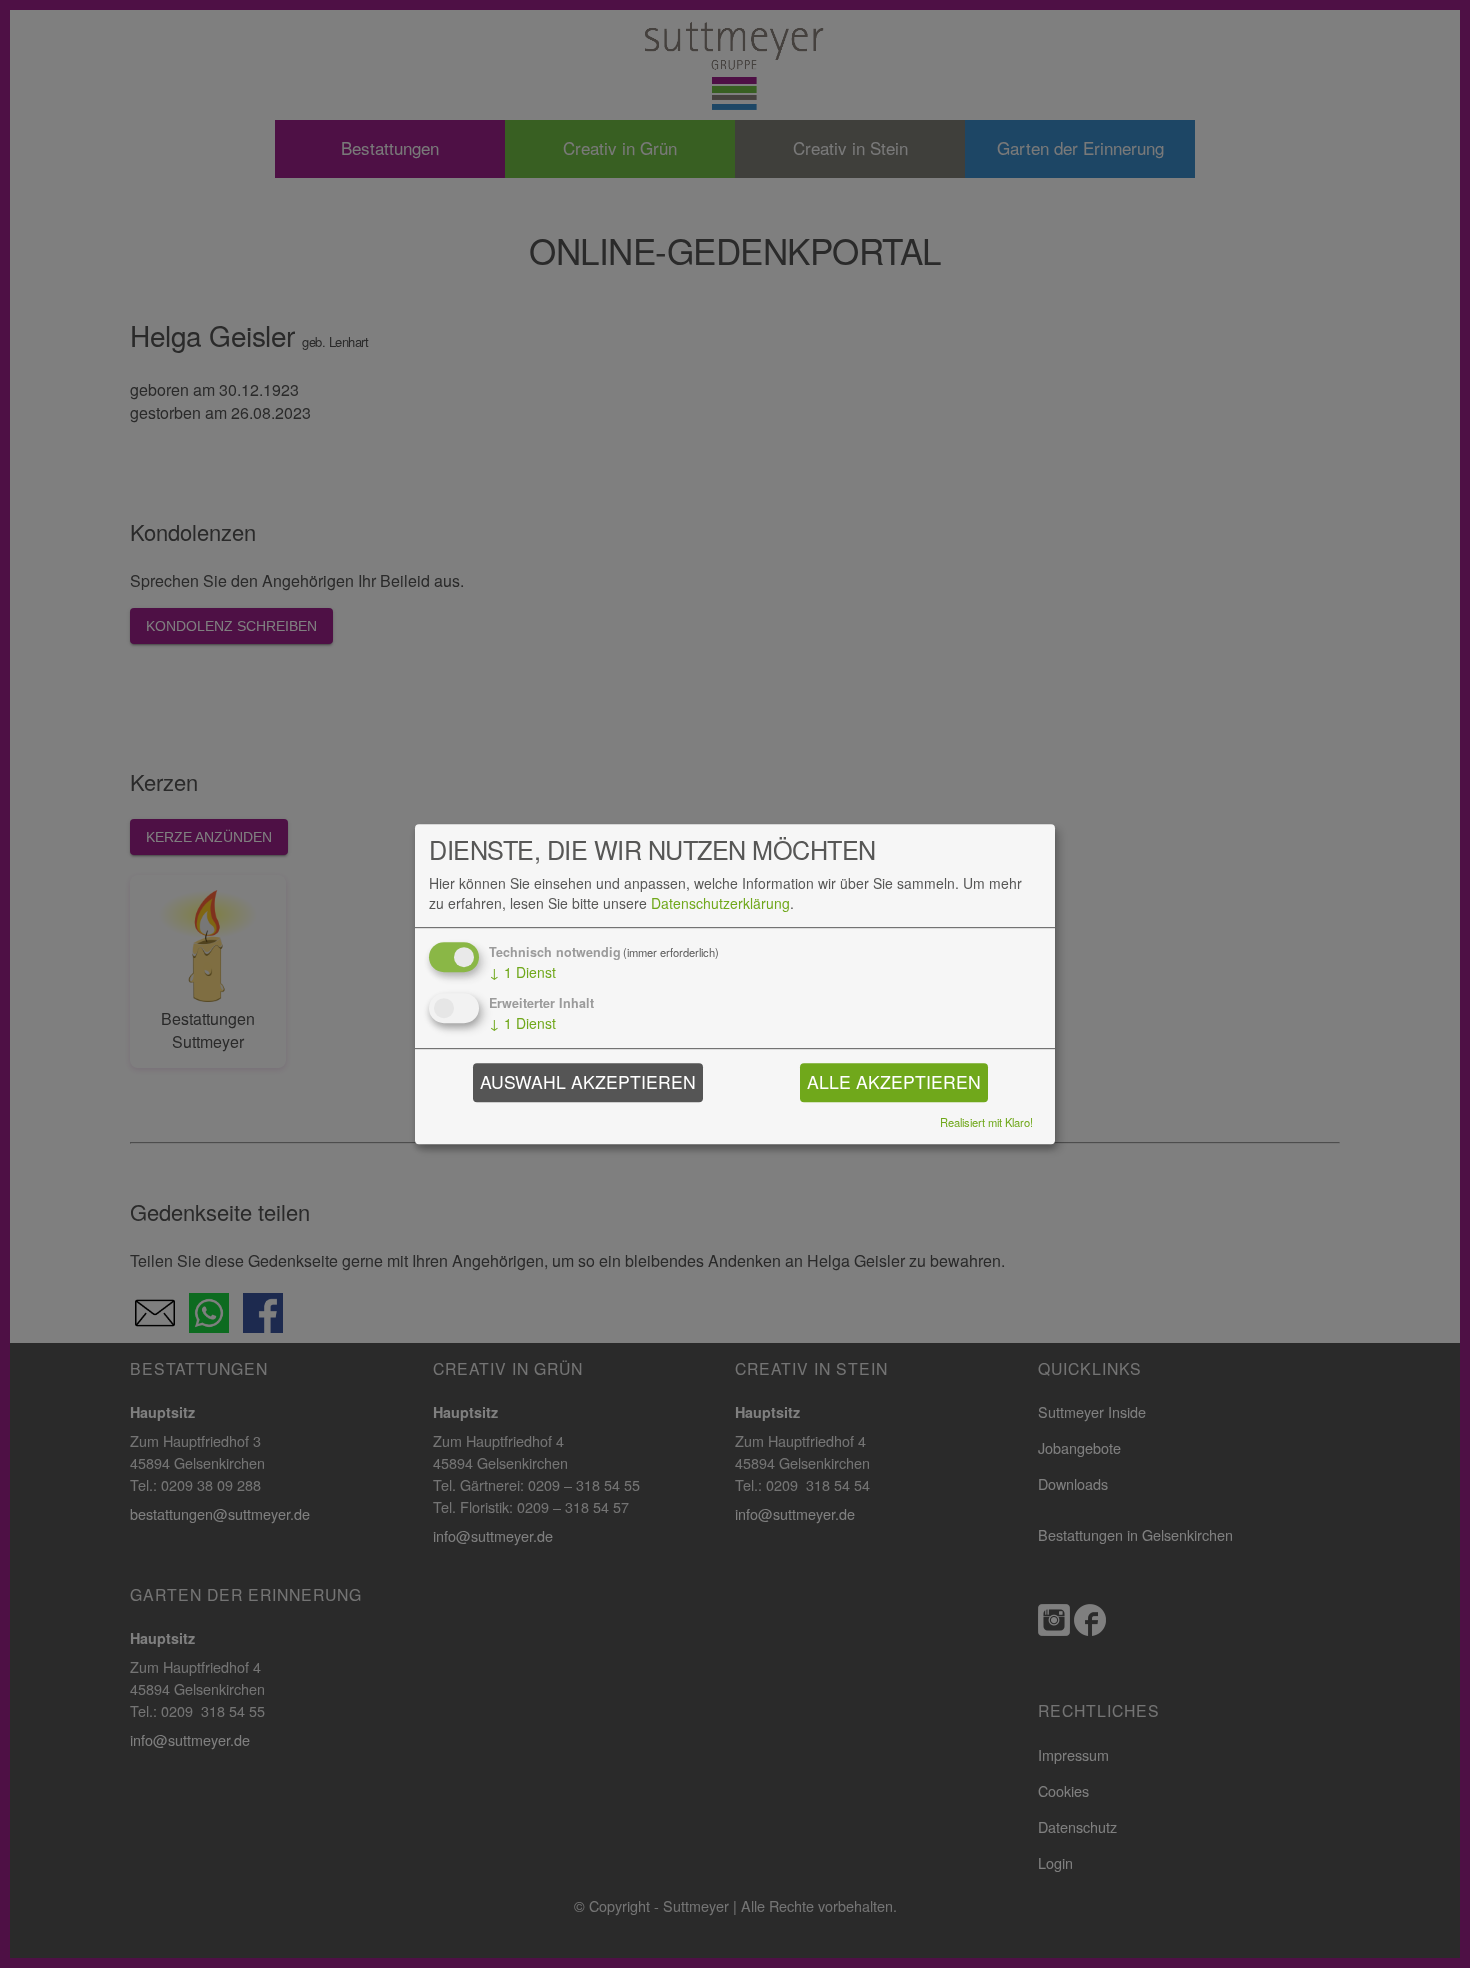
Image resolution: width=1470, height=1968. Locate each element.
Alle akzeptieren (894, 1082)
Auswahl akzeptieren (588, 1082)
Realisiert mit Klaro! (986, 1122)
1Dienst (522, 972)
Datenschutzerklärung (720, 903)
